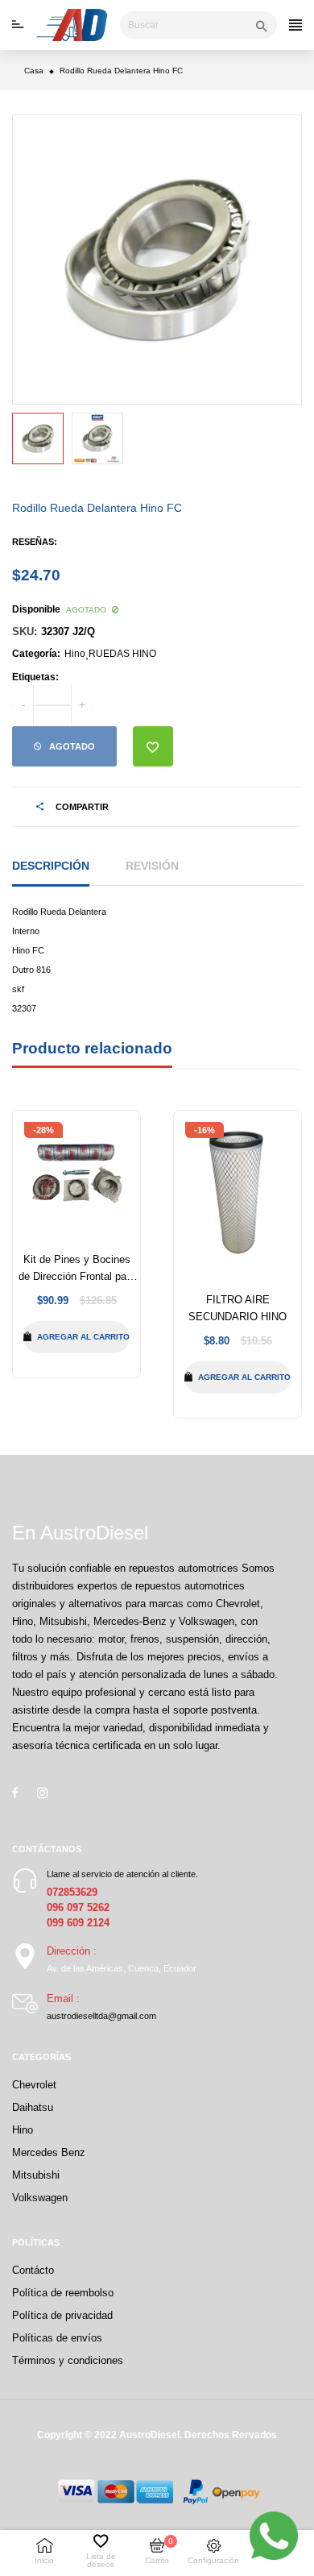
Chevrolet (34, 2085)
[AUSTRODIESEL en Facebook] (15, 1793)
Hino (75, 654)
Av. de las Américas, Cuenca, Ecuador (122, 1968)
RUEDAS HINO (122, 654)
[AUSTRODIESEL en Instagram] (43, 1793)
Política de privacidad (62, 2315)
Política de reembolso (63, 2293)
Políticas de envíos (57, 2338)
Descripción (51, 866)
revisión (152, 866)
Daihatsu (33, 2107)
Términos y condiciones (68, 2360)
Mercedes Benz (49, 2152)
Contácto (33, 2270)
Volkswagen (40, 2198)
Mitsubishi (36, 2175)
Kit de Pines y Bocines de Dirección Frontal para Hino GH (77, 1276)
